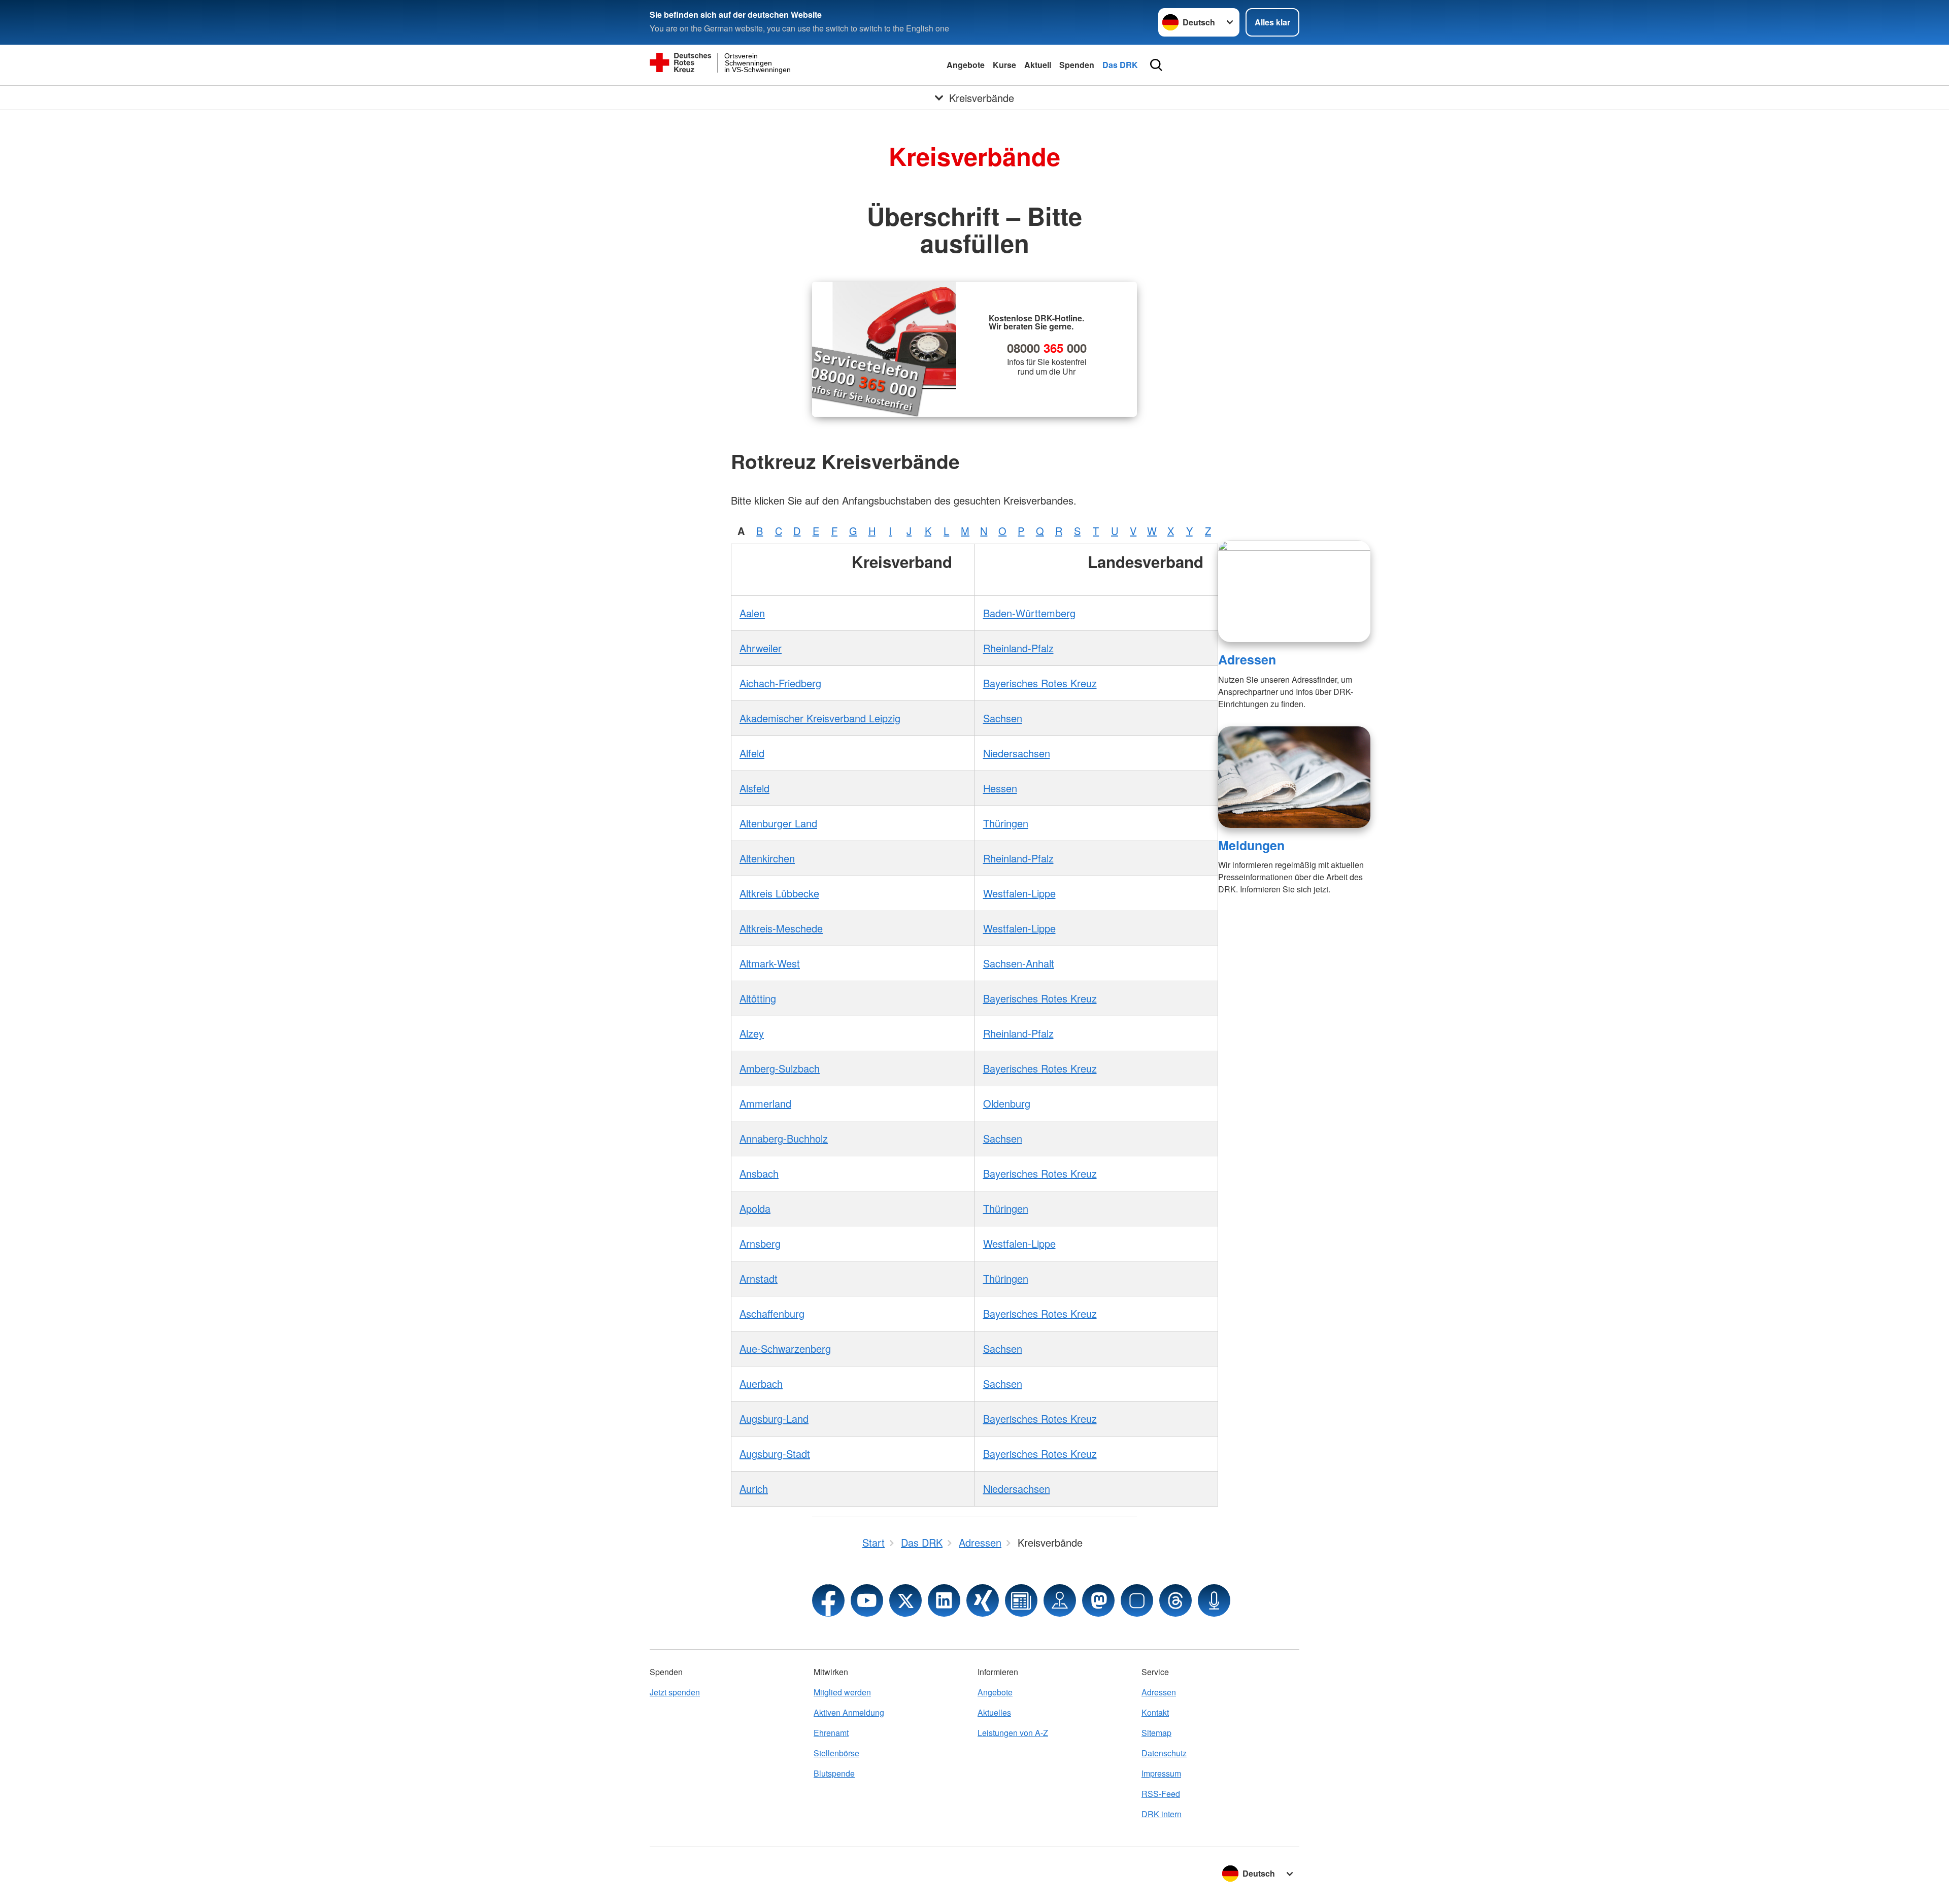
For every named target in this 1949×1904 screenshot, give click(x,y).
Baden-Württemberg (1029, 613)
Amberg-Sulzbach (780, 1068)
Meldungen (1251, 845)
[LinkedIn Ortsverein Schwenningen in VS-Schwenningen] (944, 1600)
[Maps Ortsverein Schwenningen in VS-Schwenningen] (1060, 1600)
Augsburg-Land (774, 1418)
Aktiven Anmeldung (849, 1712)
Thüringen (1006, 823)
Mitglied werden (842, 1692)
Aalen (752, 613)
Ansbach (759, 1173)
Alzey (752, 1033)
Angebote (966, 65)
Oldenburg (1007, 1103)
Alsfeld (754, 788)
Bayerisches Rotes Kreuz (1040, 683)
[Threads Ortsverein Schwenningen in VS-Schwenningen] (1175, 1600)
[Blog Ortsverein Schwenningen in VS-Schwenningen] (1021, 1600)
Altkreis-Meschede (781, 928)
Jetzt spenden (675, 1692)
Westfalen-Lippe (1019, 893)
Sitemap (1156, 1733)
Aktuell (1038, 65)
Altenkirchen (767, 858)
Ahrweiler (761, 648)
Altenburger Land (778, 823)
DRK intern (1162, 1814)
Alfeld (752, 753)
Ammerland (765, 1103)
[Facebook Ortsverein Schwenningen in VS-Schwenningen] (828, 1600)
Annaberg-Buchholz (784, 1138)
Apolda (755, 1208)
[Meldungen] (1294, 777)
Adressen (1247, 659)
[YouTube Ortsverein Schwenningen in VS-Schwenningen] (867, 1600)
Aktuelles (994, 1712)
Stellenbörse (836, 1753)
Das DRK (1120, 65)
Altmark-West (770, 963)
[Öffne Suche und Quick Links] (1156, 65)
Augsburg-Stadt (775, 1454)
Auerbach (761, 1383)
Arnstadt (759, 1278)
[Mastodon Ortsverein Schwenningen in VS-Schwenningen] (1098, 1600)
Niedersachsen (1017, 753)
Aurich (754, 1489)
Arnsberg (760, 1243)
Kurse (1004, 65)
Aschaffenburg (772, 1313)
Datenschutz (1164, 1753)
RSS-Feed (1161, 1794)
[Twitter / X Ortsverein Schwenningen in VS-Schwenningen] (905, 1600)
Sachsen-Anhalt (1019, 963)
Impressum (1161, 1773)
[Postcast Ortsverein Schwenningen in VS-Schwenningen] (1214, 1600)
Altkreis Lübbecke (779, 893)
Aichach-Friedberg (780, 683)
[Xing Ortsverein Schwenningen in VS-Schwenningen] (983, 1600)
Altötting (758, 998)
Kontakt (1155, 1712)
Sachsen (1003, 718)
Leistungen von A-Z (1013, 1733)
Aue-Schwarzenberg (785, 1348)
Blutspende (834, 1773)
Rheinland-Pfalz (1018, 648)
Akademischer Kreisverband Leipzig (820, 718)
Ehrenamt (831, 1733)
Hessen (1000, 788)
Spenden (1077, 65)
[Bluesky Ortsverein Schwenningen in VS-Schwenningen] (1137, 1600)
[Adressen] (1294, 591)
